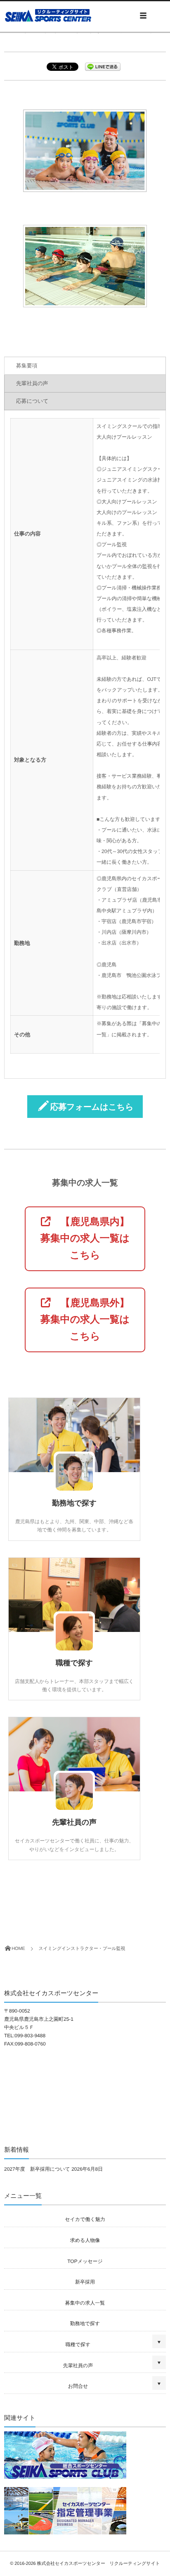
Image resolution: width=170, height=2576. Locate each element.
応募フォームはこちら (92, 1107)
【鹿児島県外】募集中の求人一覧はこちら (85, 1320)
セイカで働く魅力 (85, 2219)
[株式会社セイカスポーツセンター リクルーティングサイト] (50, 15)
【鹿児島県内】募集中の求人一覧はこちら (85, 1239)
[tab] (85, 366)
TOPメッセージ (85, 2261)
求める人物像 (85, 2240)
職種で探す (74, 1663)
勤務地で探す (74, 1503)
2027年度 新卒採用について (37, 2169)
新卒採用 (85, 2282)
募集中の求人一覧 (85, 2303)
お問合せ (78, 2386)
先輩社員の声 (74, 1822)
